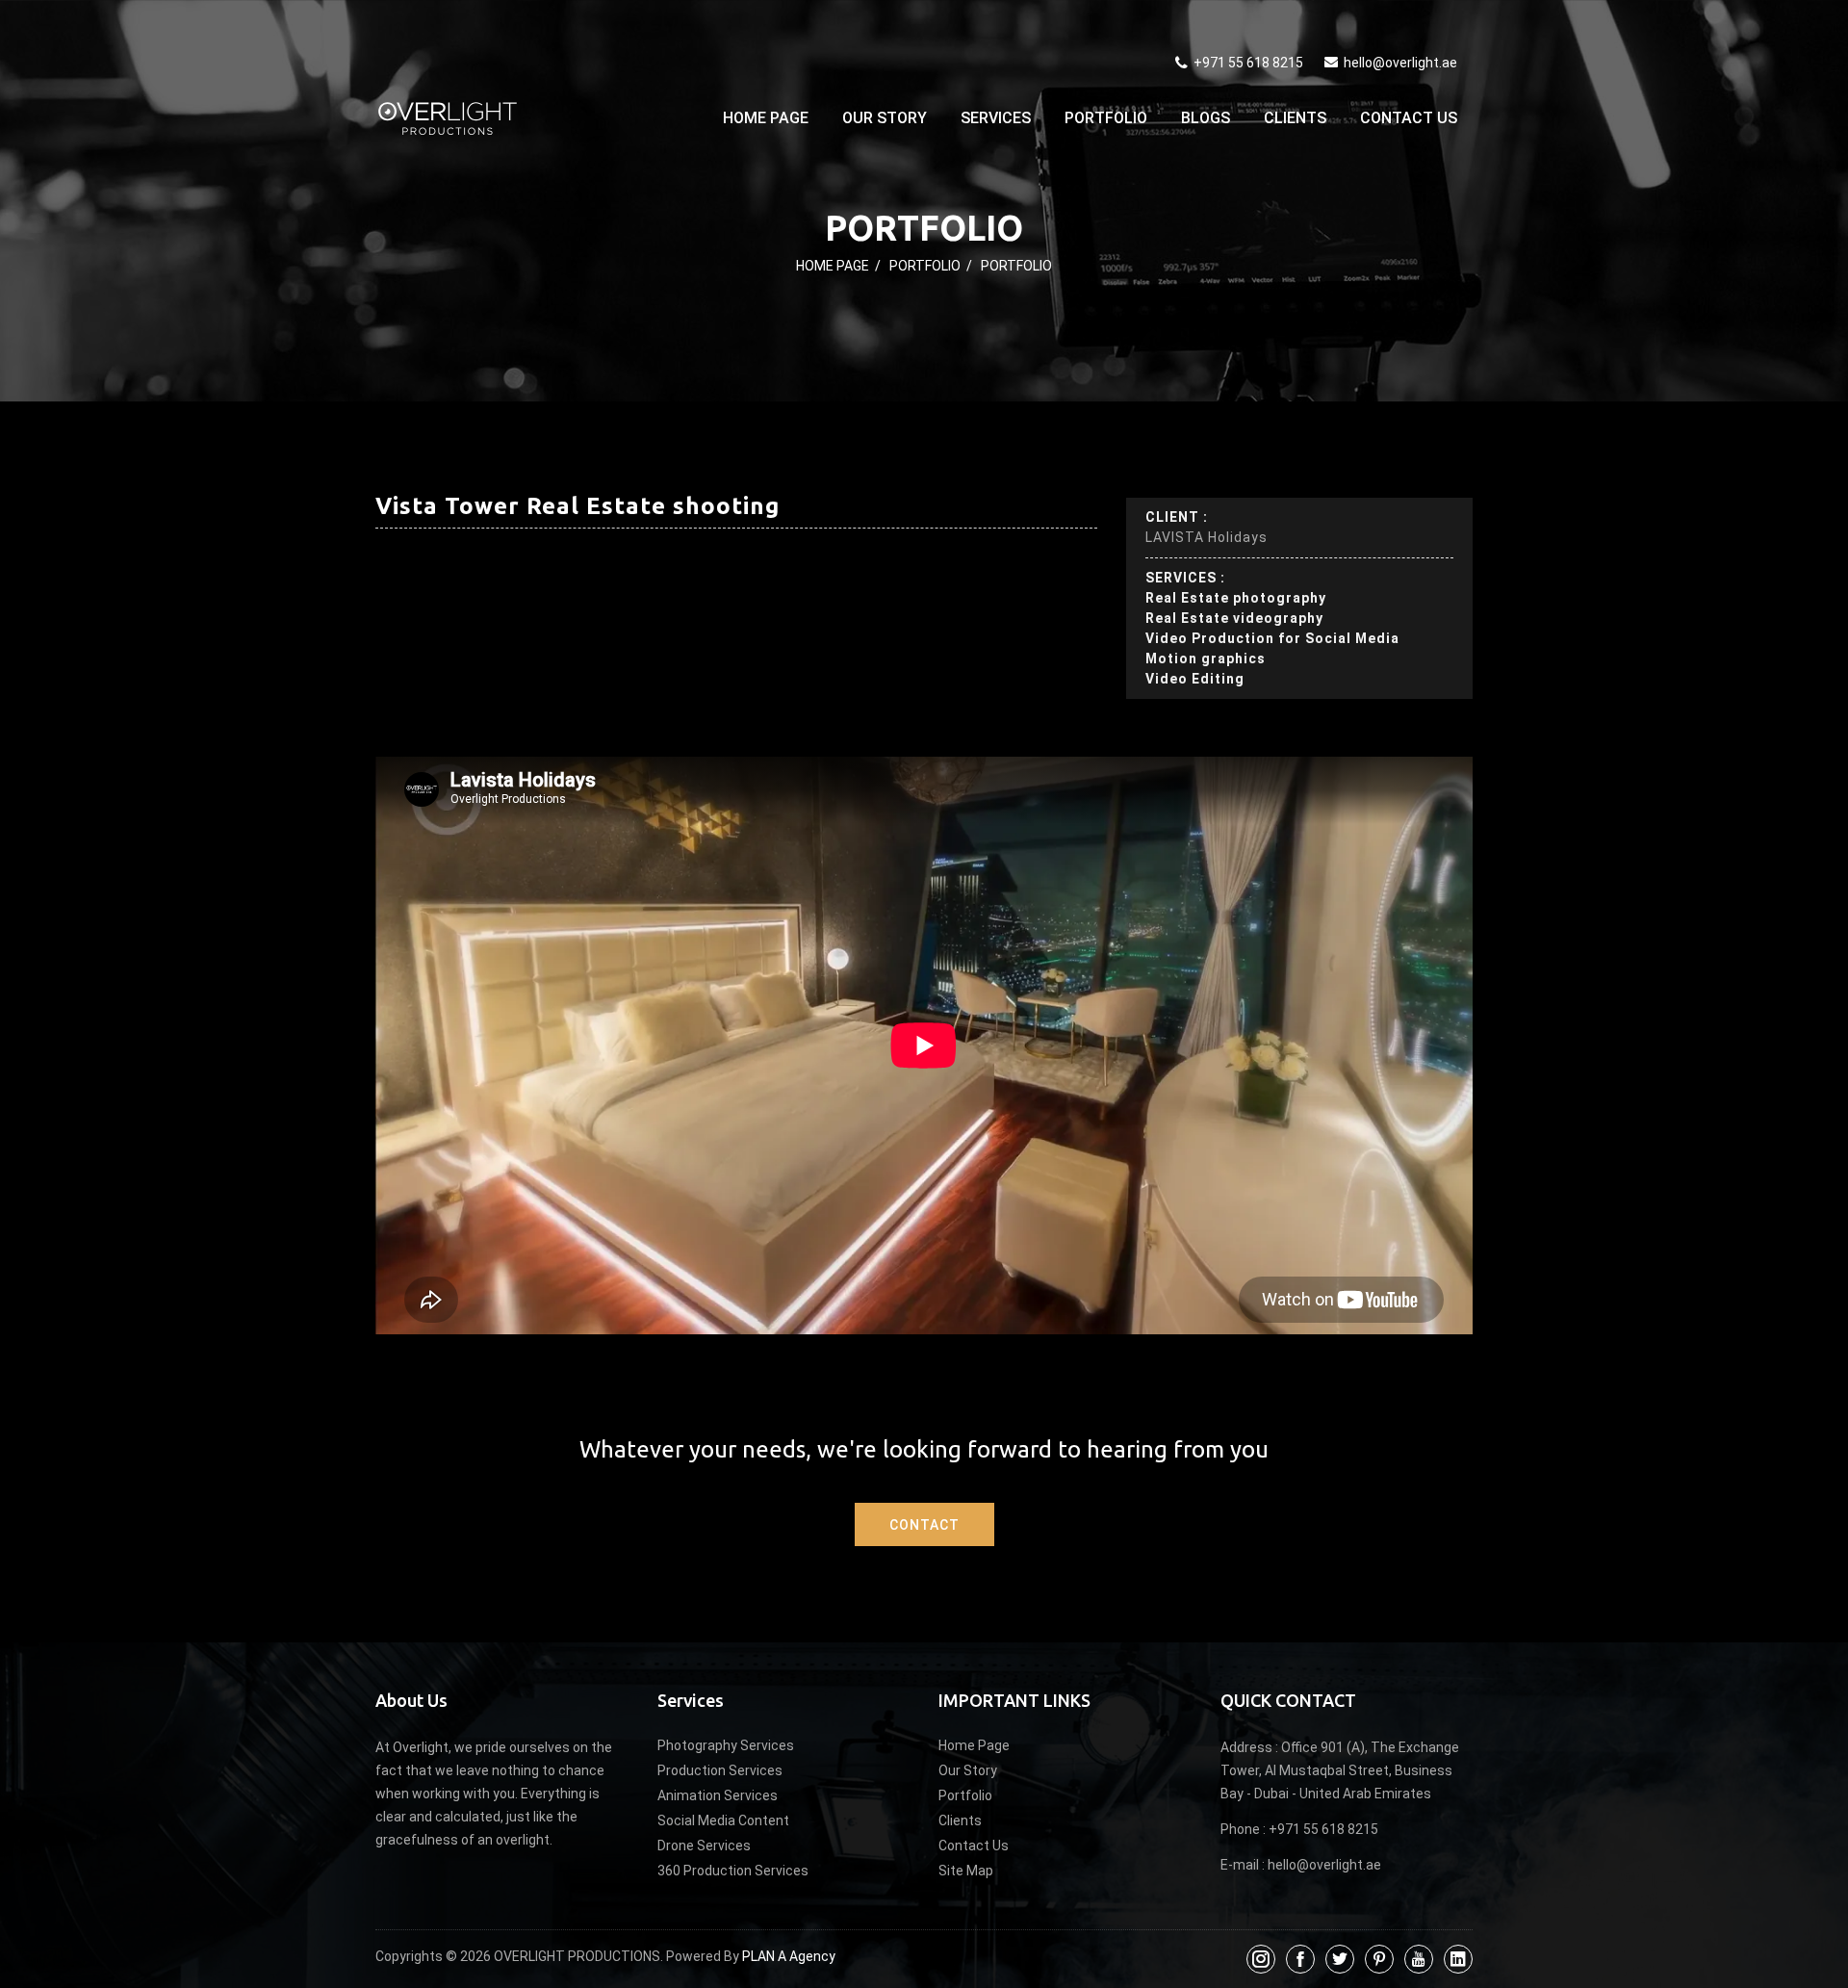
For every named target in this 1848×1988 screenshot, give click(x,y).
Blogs (1206, 118)
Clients (1295, 118)
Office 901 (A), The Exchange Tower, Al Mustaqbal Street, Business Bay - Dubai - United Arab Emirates (1340, 1770)
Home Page (766, 118)
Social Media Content (723, 1820)
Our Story (885, 118)
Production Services (720, 1770)
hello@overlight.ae (1400, 63)
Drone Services (704, 1846)
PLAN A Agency (789, 1956)
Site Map (966, 1871)
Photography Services (726, 1745)
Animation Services (718, 1795)
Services (996, 118)
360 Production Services (733, 1871)
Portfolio (1106, 118)
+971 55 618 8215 (1247, 63)
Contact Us (1409, 118)
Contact (924, 1525)
